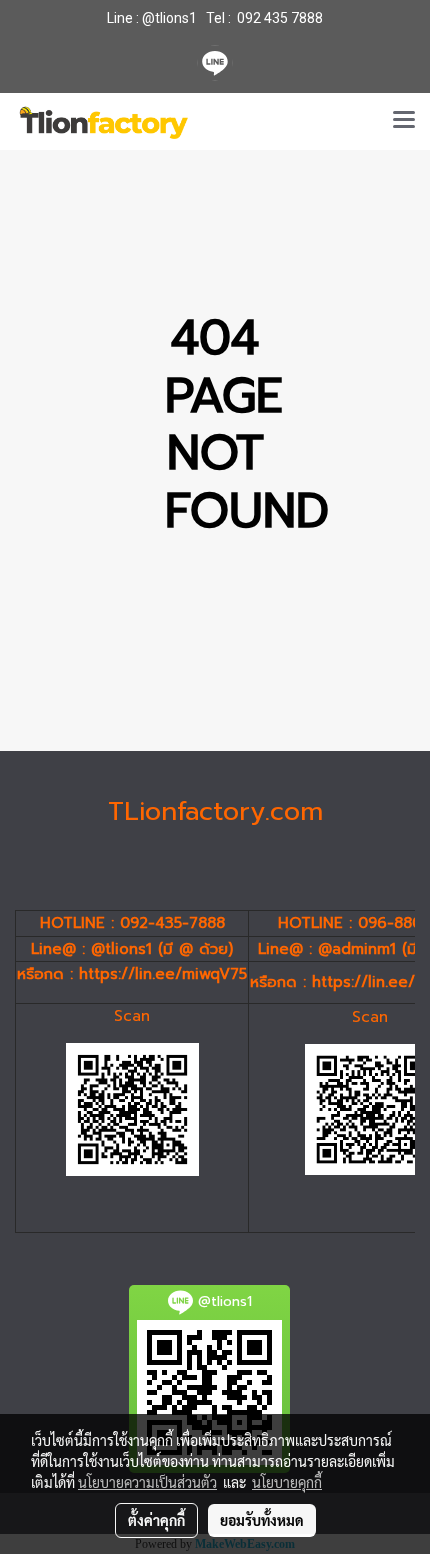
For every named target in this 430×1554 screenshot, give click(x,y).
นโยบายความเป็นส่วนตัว (147, 1482)
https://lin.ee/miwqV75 (163, 974)
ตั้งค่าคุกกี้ (156, 1520)
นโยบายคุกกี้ (287, 1482)
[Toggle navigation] (404, 121)
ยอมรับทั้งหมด (262, 1520)
